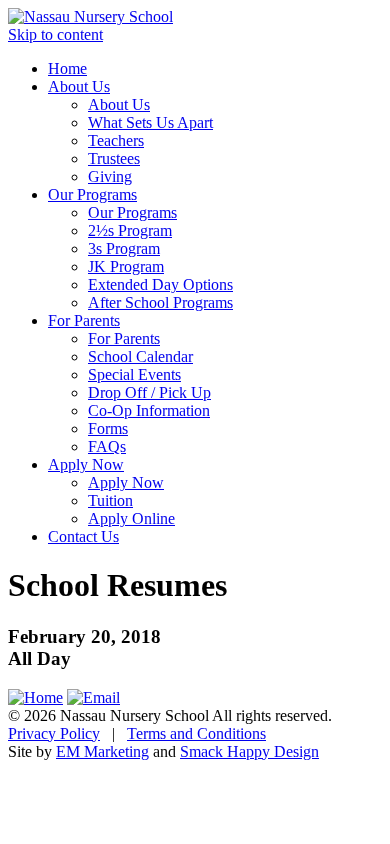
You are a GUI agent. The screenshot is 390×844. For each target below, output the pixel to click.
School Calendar (140, 356)
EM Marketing (102, 751)
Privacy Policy (54, 733)
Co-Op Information (149, 410)
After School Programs (160, 302)
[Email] (93, 697)
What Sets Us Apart (150, 122)
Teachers (116, 140)
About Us (79, 86)
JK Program (126, 266)
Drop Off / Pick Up (149, 392)
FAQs (107, 446)
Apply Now (86, 464)
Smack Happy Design (249, 751)
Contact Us (83, 536)
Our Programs (92, 194)
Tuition (110, 500)
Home (67, 68)
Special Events (134, 374)
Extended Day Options (160, 284)
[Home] (35, 697)
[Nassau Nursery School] (90, 16)
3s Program (124, 248)
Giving (110, 176)
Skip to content (55, 34)
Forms (108, 428)
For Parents (84, 320)
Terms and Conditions (196, 733)
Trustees (114, 158)
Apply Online (131, 518)
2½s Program (130, 230)
